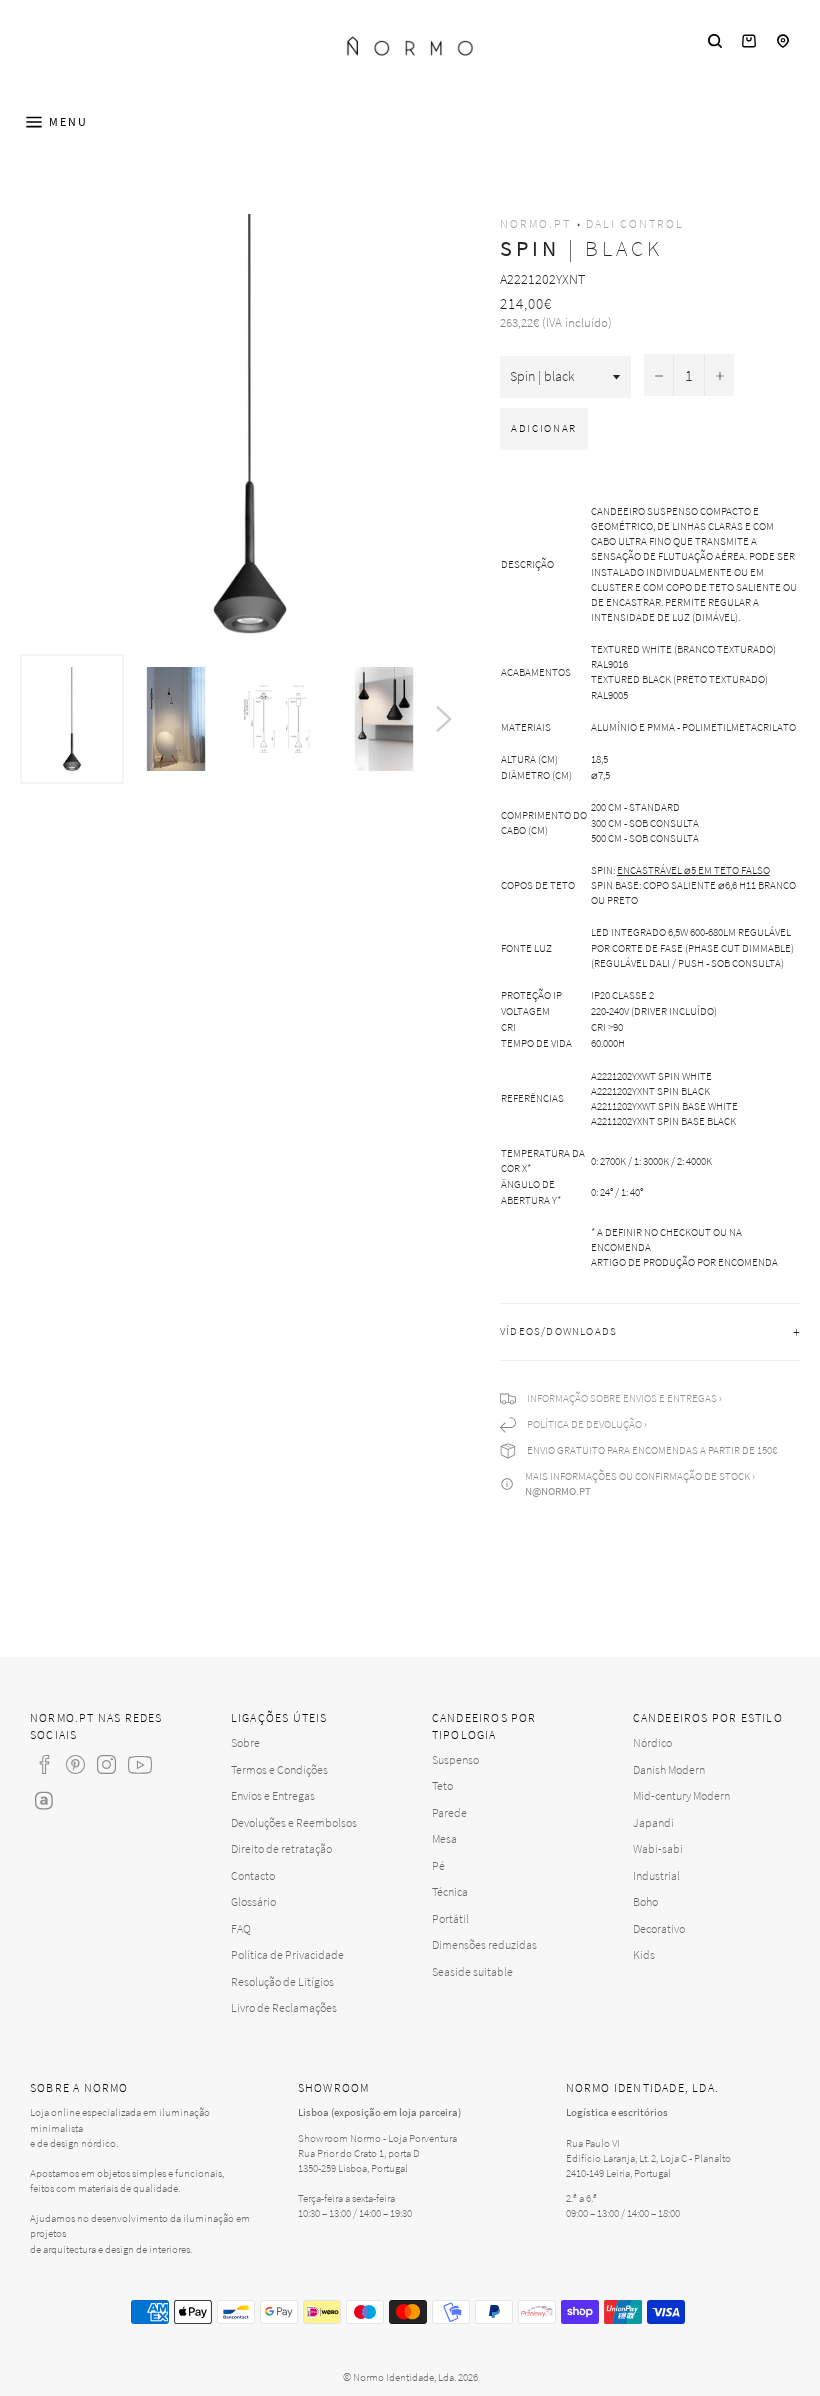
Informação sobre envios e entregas (622, 1398)
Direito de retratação (281, 1848)
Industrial (656, 1875)
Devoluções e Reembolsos (294, 1822)
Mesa (444, 1838)
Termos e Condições (279, 1769)
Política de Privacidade (287, 1954)
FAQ (241, 1928)
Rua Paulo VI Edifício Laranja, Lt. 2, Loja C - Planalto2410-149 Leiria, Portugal (648, 2158)
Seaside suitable (472, 1971)
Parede (449, 1812)
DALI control (635, 223)
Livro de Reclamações (284, 2007)
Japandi (653, 1822)
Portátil (450, 1918)
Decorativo (659, 1928)
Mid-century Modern (681, 1795)
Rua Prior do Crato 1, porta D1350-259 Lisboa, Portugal (359, 2160)
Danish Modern (669, 1769)
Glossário (253, 1901)
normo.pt (535, 223)
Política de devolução (584, 1424)
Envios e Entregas (273, 1795)
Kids (644, 1954)
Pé (438, 1865)
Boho (645, 1901)
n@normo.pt (558, 1491)
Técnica (450, 1891)
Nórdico (652, 1742)
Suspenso (455, 1759)
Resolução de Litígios (282, 1981)
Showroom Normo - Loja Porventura (377, 2138)
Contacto (253, 1875)
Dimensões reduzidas (484, 1944)
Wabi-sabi (658, 1848)
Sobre (245, 1742)
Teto (442, 1785)
